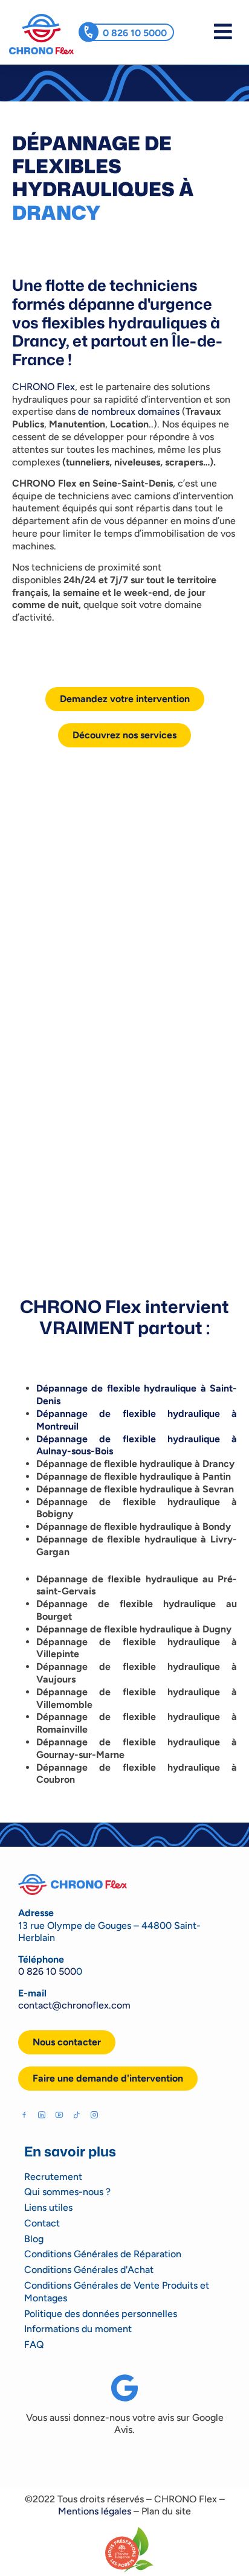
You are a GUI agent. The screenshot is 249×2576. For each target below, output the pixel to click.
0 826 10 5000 (135, 33)
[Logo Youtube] (59, 2115)
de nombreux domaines (129, 411)
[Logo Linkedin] (42, 2115)
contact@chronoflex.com (74, 2005)
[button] (108, 2079)
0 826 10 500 (47, 1971)
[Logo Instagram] (94, 2115)
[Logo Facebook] (24, 2115)
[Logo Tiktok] (77, 2115)
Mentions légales (95, 2511)
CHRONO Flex (44, 387)
